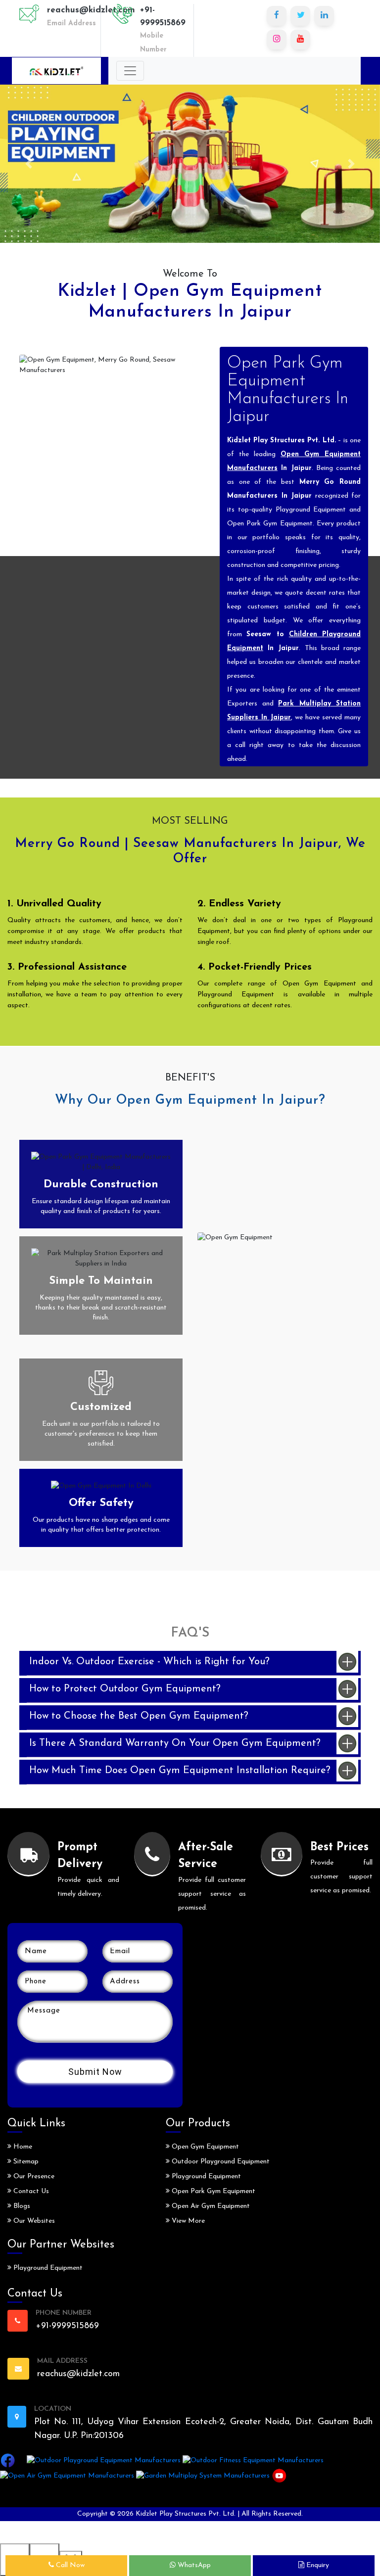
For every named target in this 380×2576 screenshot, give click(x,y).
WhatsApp (193, 2565)
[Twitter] (300, 16)
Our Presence (33, 2177)
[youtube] (300, 40)
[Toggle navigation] (130, 71)
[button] (28, 164)
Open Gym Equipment (204, 2147)
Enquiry (317, 2565)
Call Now (69, 2565)
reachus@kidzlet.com (91, 10)
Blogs (21, 2206)
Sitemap (25, 2162)
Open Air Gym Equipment (210, 2206)
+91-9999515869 (163, 17)
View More (187, 2221)
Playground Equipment (47, 2268)
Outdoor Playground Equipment (220, 2162)
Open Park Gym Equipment (213, 2191)
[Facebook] (277, 16)
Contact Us (30, 2191)
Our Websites (33, 2221)
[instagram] (277, 40)
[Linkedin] (324, 16)
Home (22, 2147)
